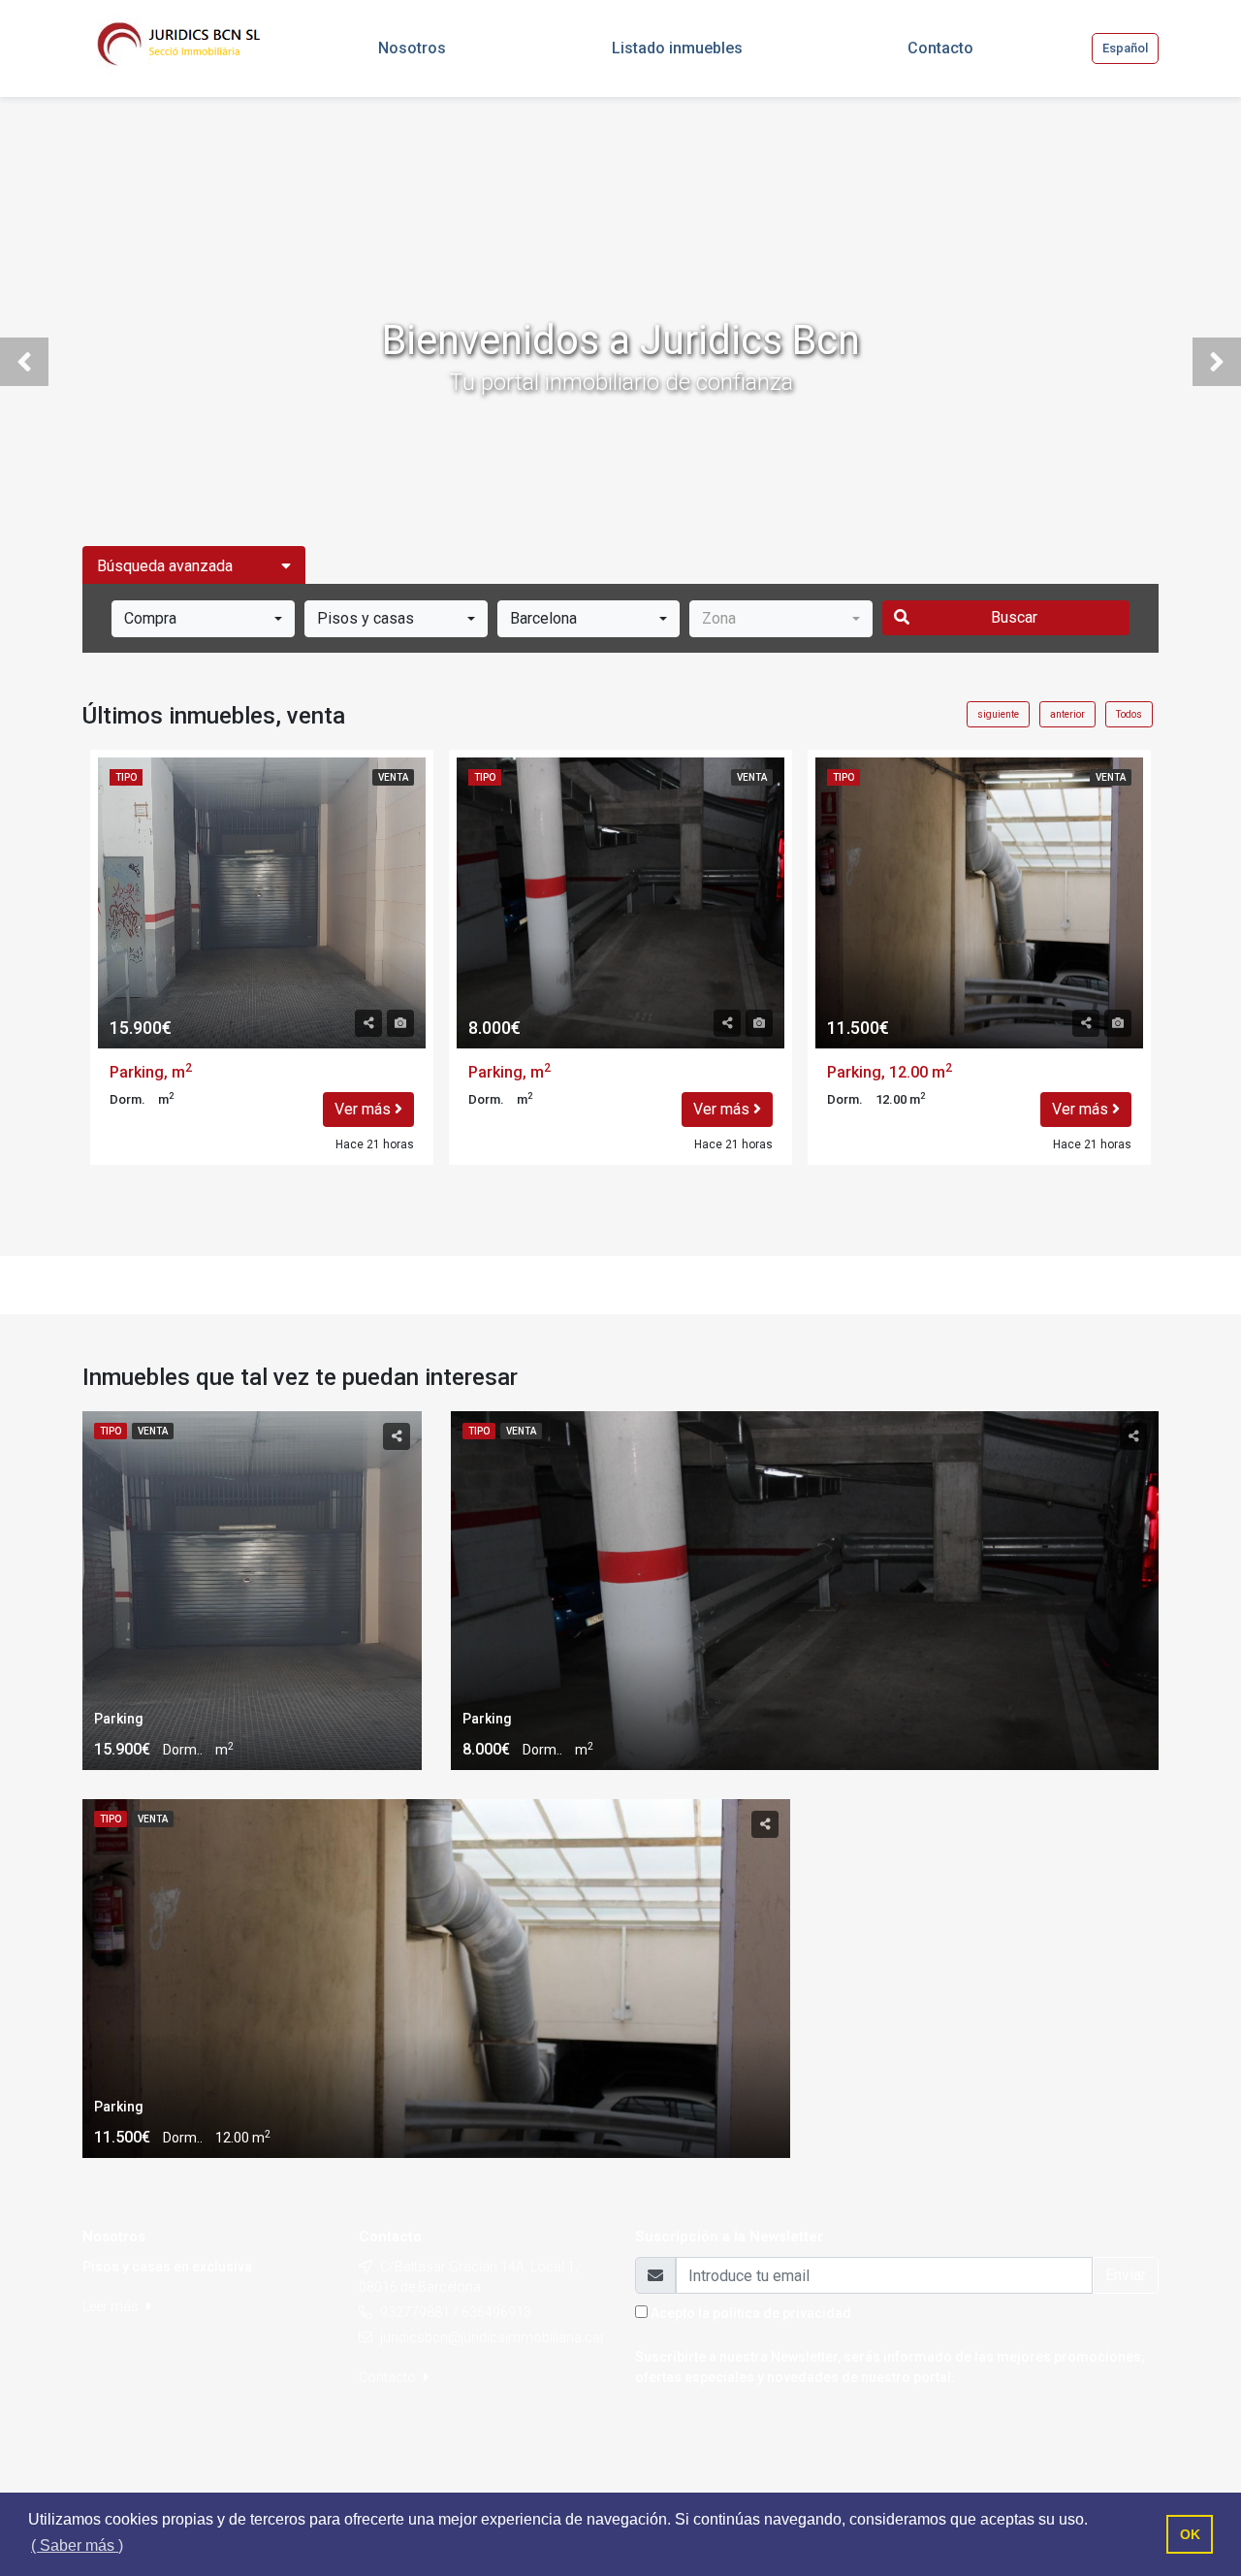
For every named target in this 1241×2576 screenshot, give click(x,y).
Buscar (1014, 617)
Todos (1129, 714)
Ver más (365, 1109)
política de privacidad (782, 2313)
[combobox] (203, 619)
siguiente (998, 714)
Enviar (1126, 2275)
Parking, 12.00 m (890, 1072)
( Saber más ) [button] (77, 2545)
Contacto (389, 2377)
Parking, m (151, 1072)
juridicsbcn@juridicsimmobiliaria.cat (492, 2337)
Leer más (112, 2306)
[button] (24, 362)
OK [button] (1190, 2534)
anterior (1067, 714)
